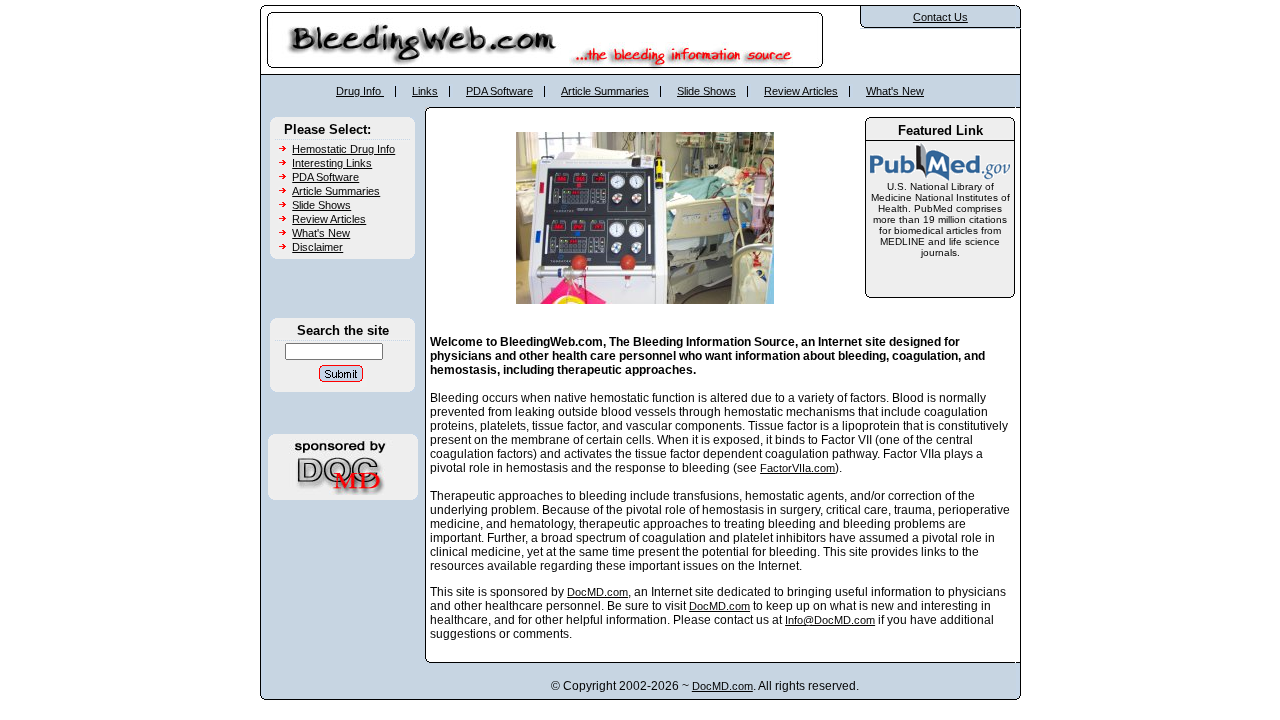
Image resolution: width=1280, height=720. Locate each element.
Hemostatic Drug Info (343, 149)
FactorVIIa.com (797, 468)
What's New (895, 91)
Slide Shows (706, 91)
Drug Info (360, 91)
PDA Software (499, 91)
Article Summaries (605, 91)
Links (425, 91)
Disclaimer (317, 247)
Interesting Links (332, 163)
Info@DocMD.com (830, 620)
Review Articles (801, 91)
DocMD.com (597, 592)
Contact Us (940, 17)
